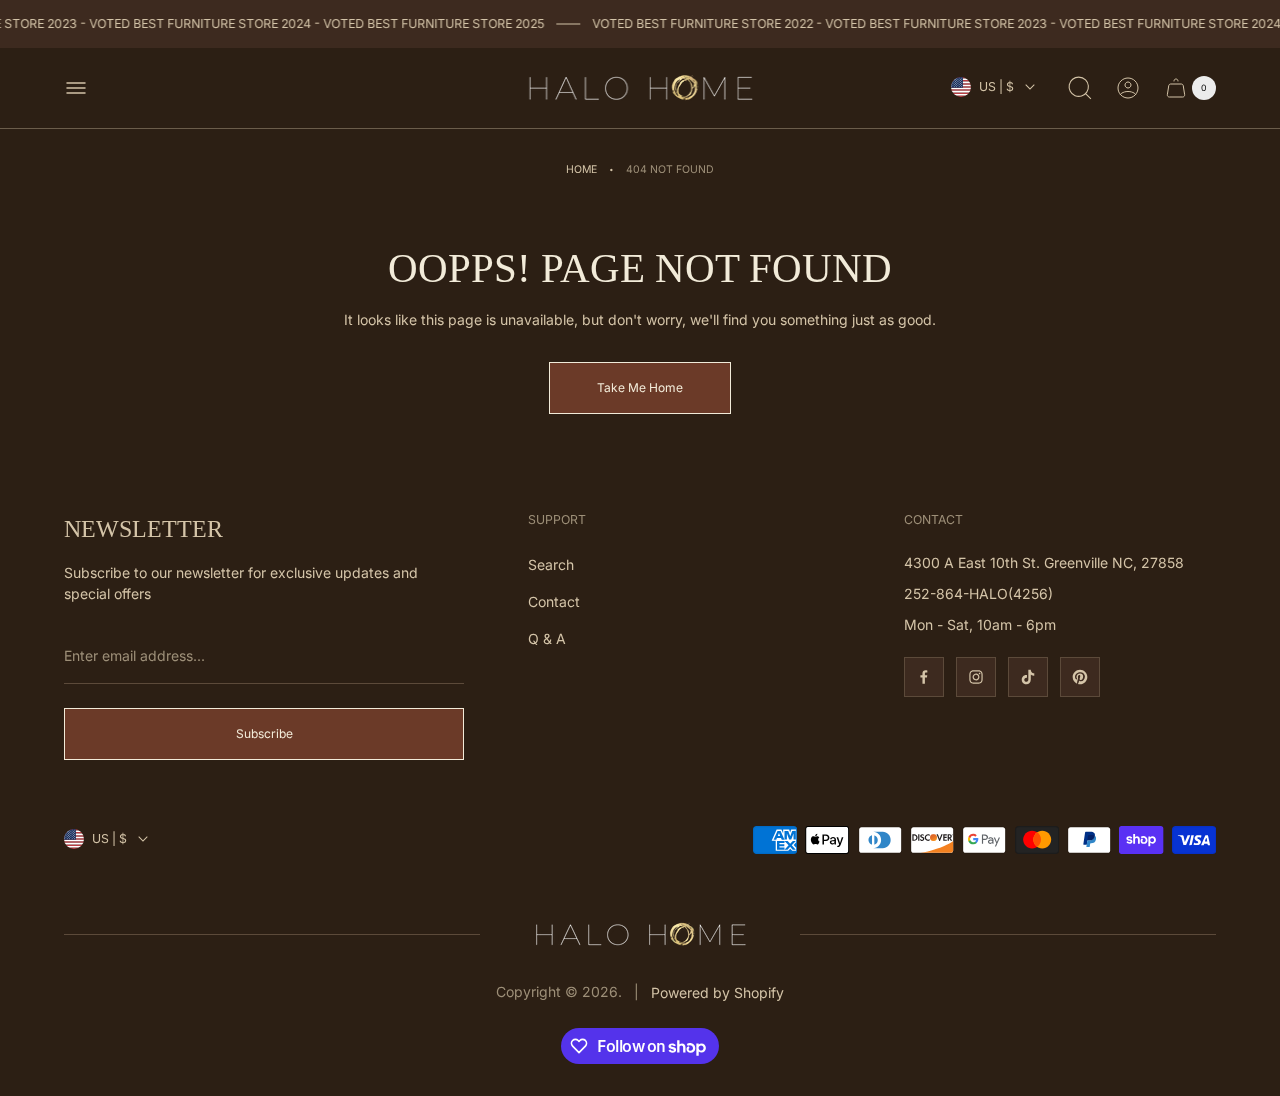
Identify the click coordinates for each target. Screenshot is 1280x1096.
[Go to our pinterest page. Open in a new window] (1080, 677)
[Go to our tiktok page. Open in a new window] (1028, 677)
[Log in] (1128, 88)
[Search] (1080, 88)
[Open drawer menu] (76, 88)
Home (581, 169)
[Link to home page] (640, 934)
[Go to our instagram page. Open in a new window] (976, 677)
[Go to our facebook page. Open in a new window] (924, 677)
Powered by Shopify (717, 992)
